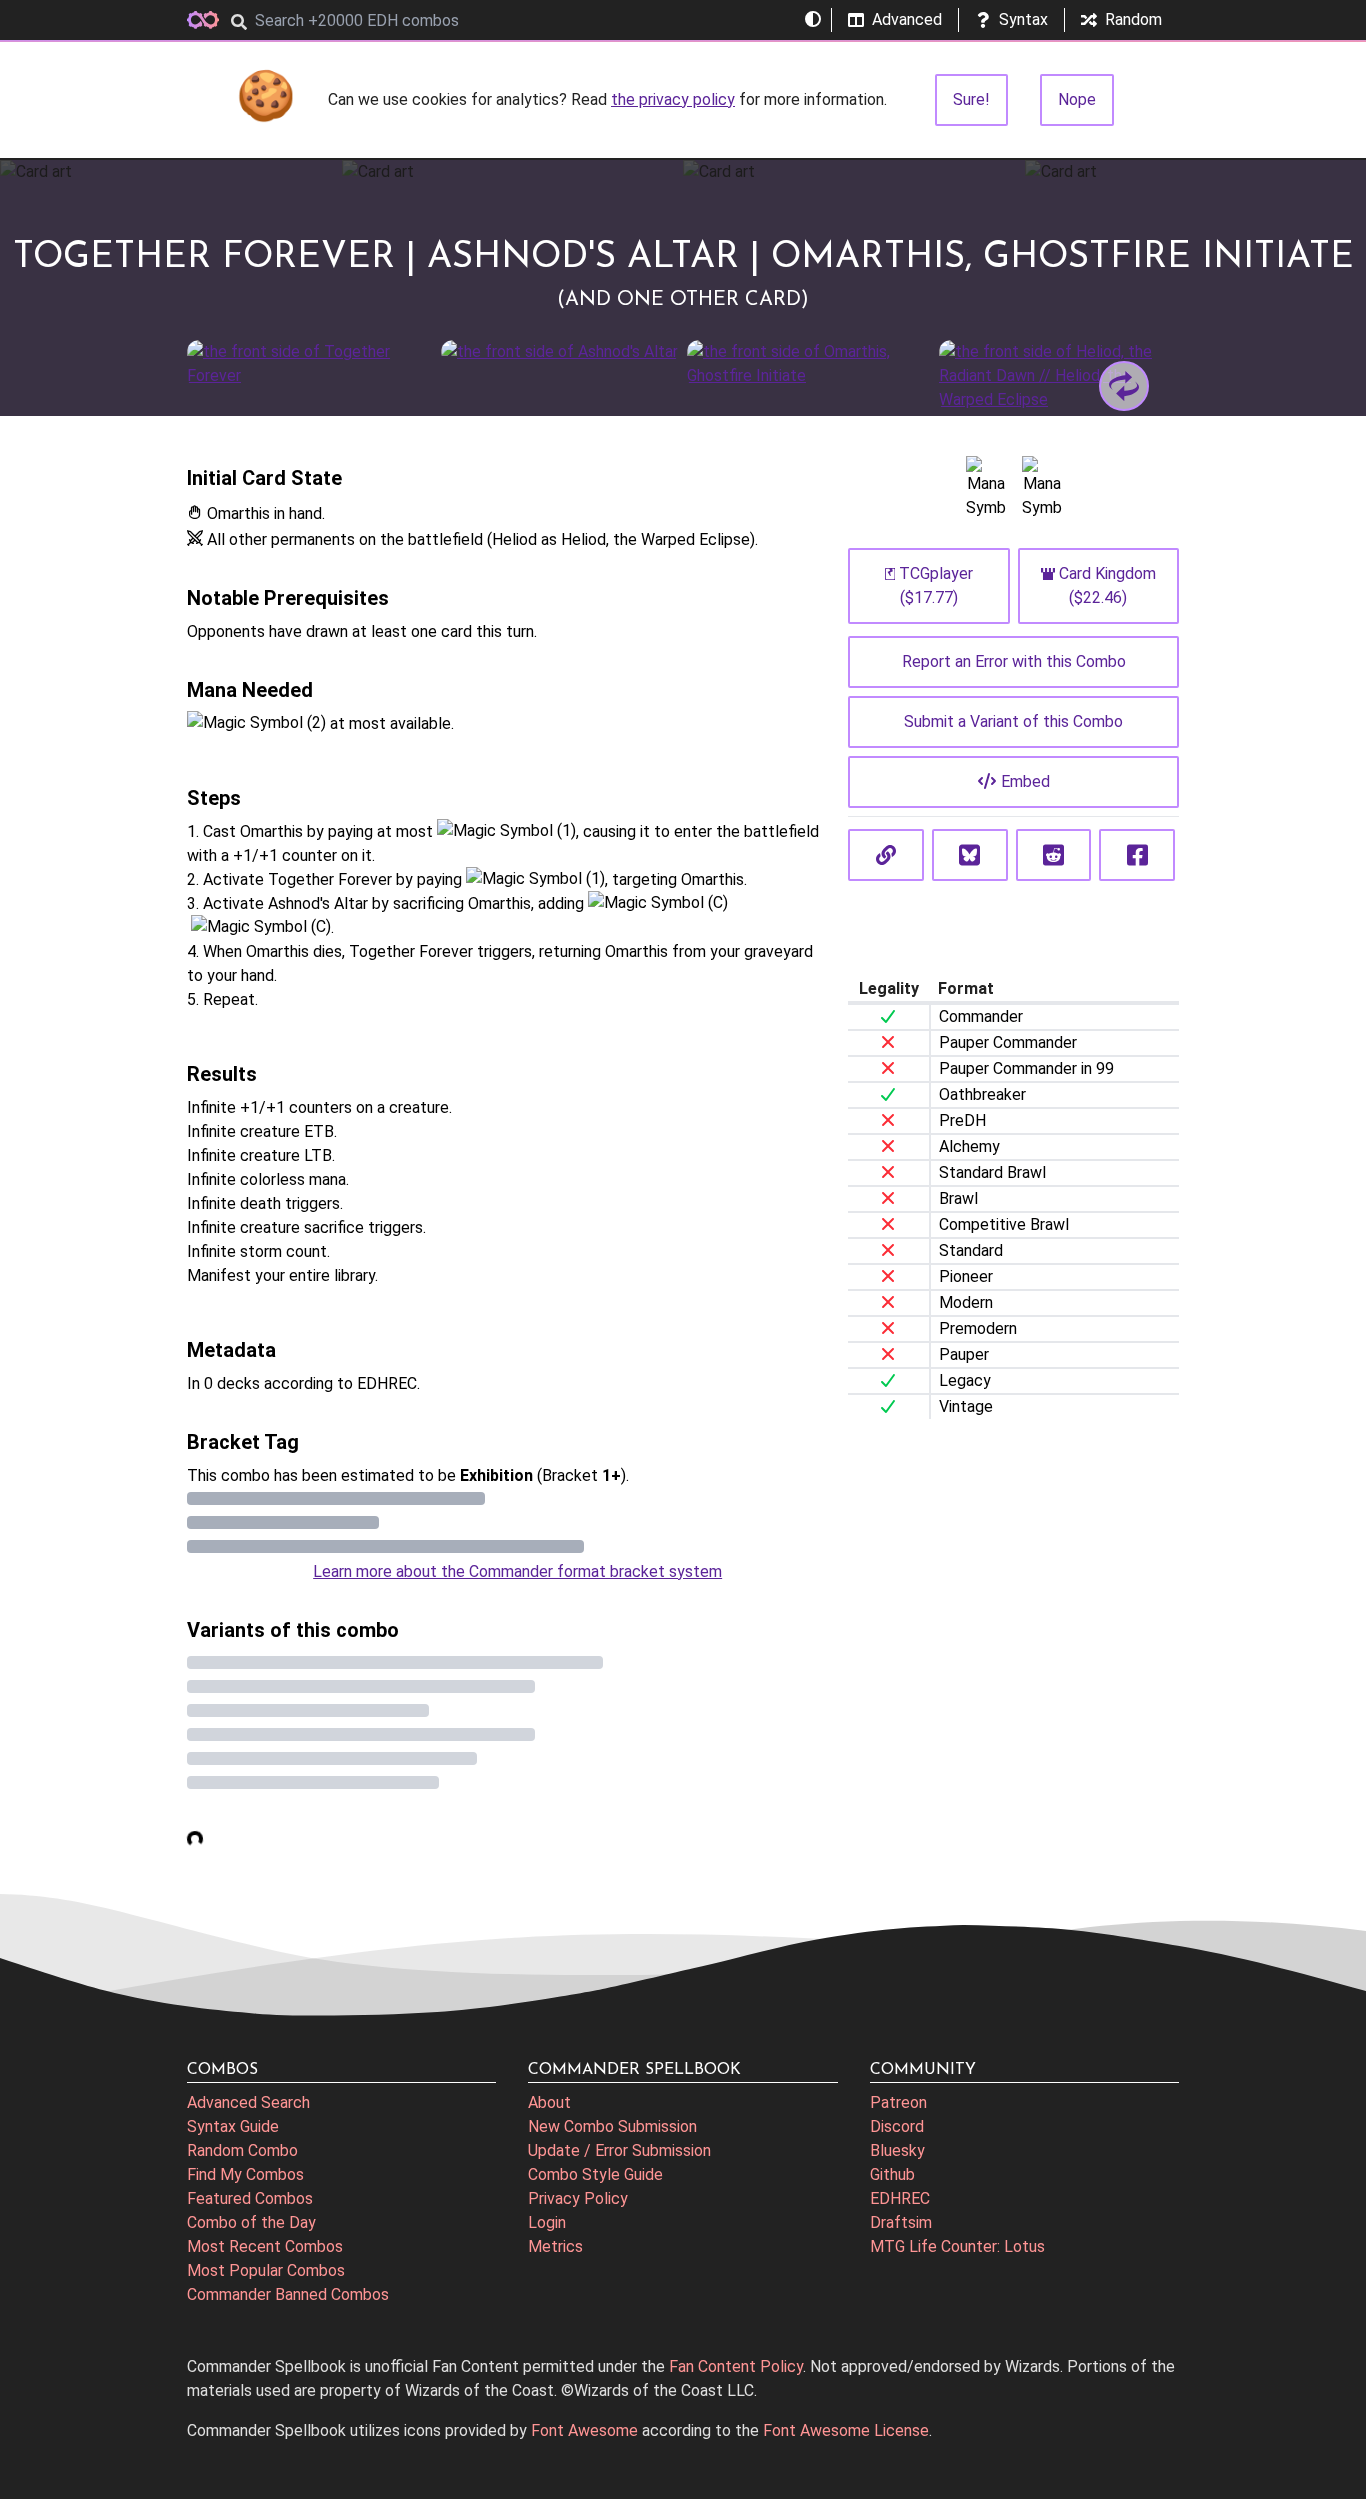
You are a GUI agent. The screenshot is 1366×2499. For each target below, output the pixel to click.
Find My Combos (245, 2174)
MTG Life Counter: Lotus (957, 2246)
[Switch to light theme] (813, 20)
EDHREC (900, 2198)
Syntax (1023, 19)
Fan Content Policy (736, 2366)
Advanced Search (248, 2102)
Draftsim (901, 2222)
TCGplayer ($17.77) (936, 585)
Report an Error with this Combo (1014, 661)
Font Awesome (584, 2430)
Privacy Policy (578, 2198)
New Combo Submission (612, 2126)
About (549, 2102)
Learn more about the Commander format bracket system (517, 1571)
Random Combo (242, 2150)
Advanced (907, 19)
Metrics (555, 2246)
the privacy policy (673, 99)
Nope (1077, 99)
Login (547, 2222)
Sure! (971, 99)
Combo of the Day (251, 2222)
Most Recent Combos (265, 2246)
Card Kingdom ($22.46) (1107, 585)
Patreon (898, 2102)
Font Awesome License (846, 2430)
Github (892, 2174)
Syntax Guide (233, 2126)
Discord (897, 2126)
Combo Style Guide (595, 2174)
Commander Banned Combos (288, 2294)
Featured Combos (250, 2198)
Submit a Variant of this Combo (1013, 721)
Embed (1025, 781)
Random (1133, 19)
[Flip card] (1124, 386)
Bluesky (897, 2150)
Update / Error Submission (619, 2150)
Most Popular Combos (266, 2270)
